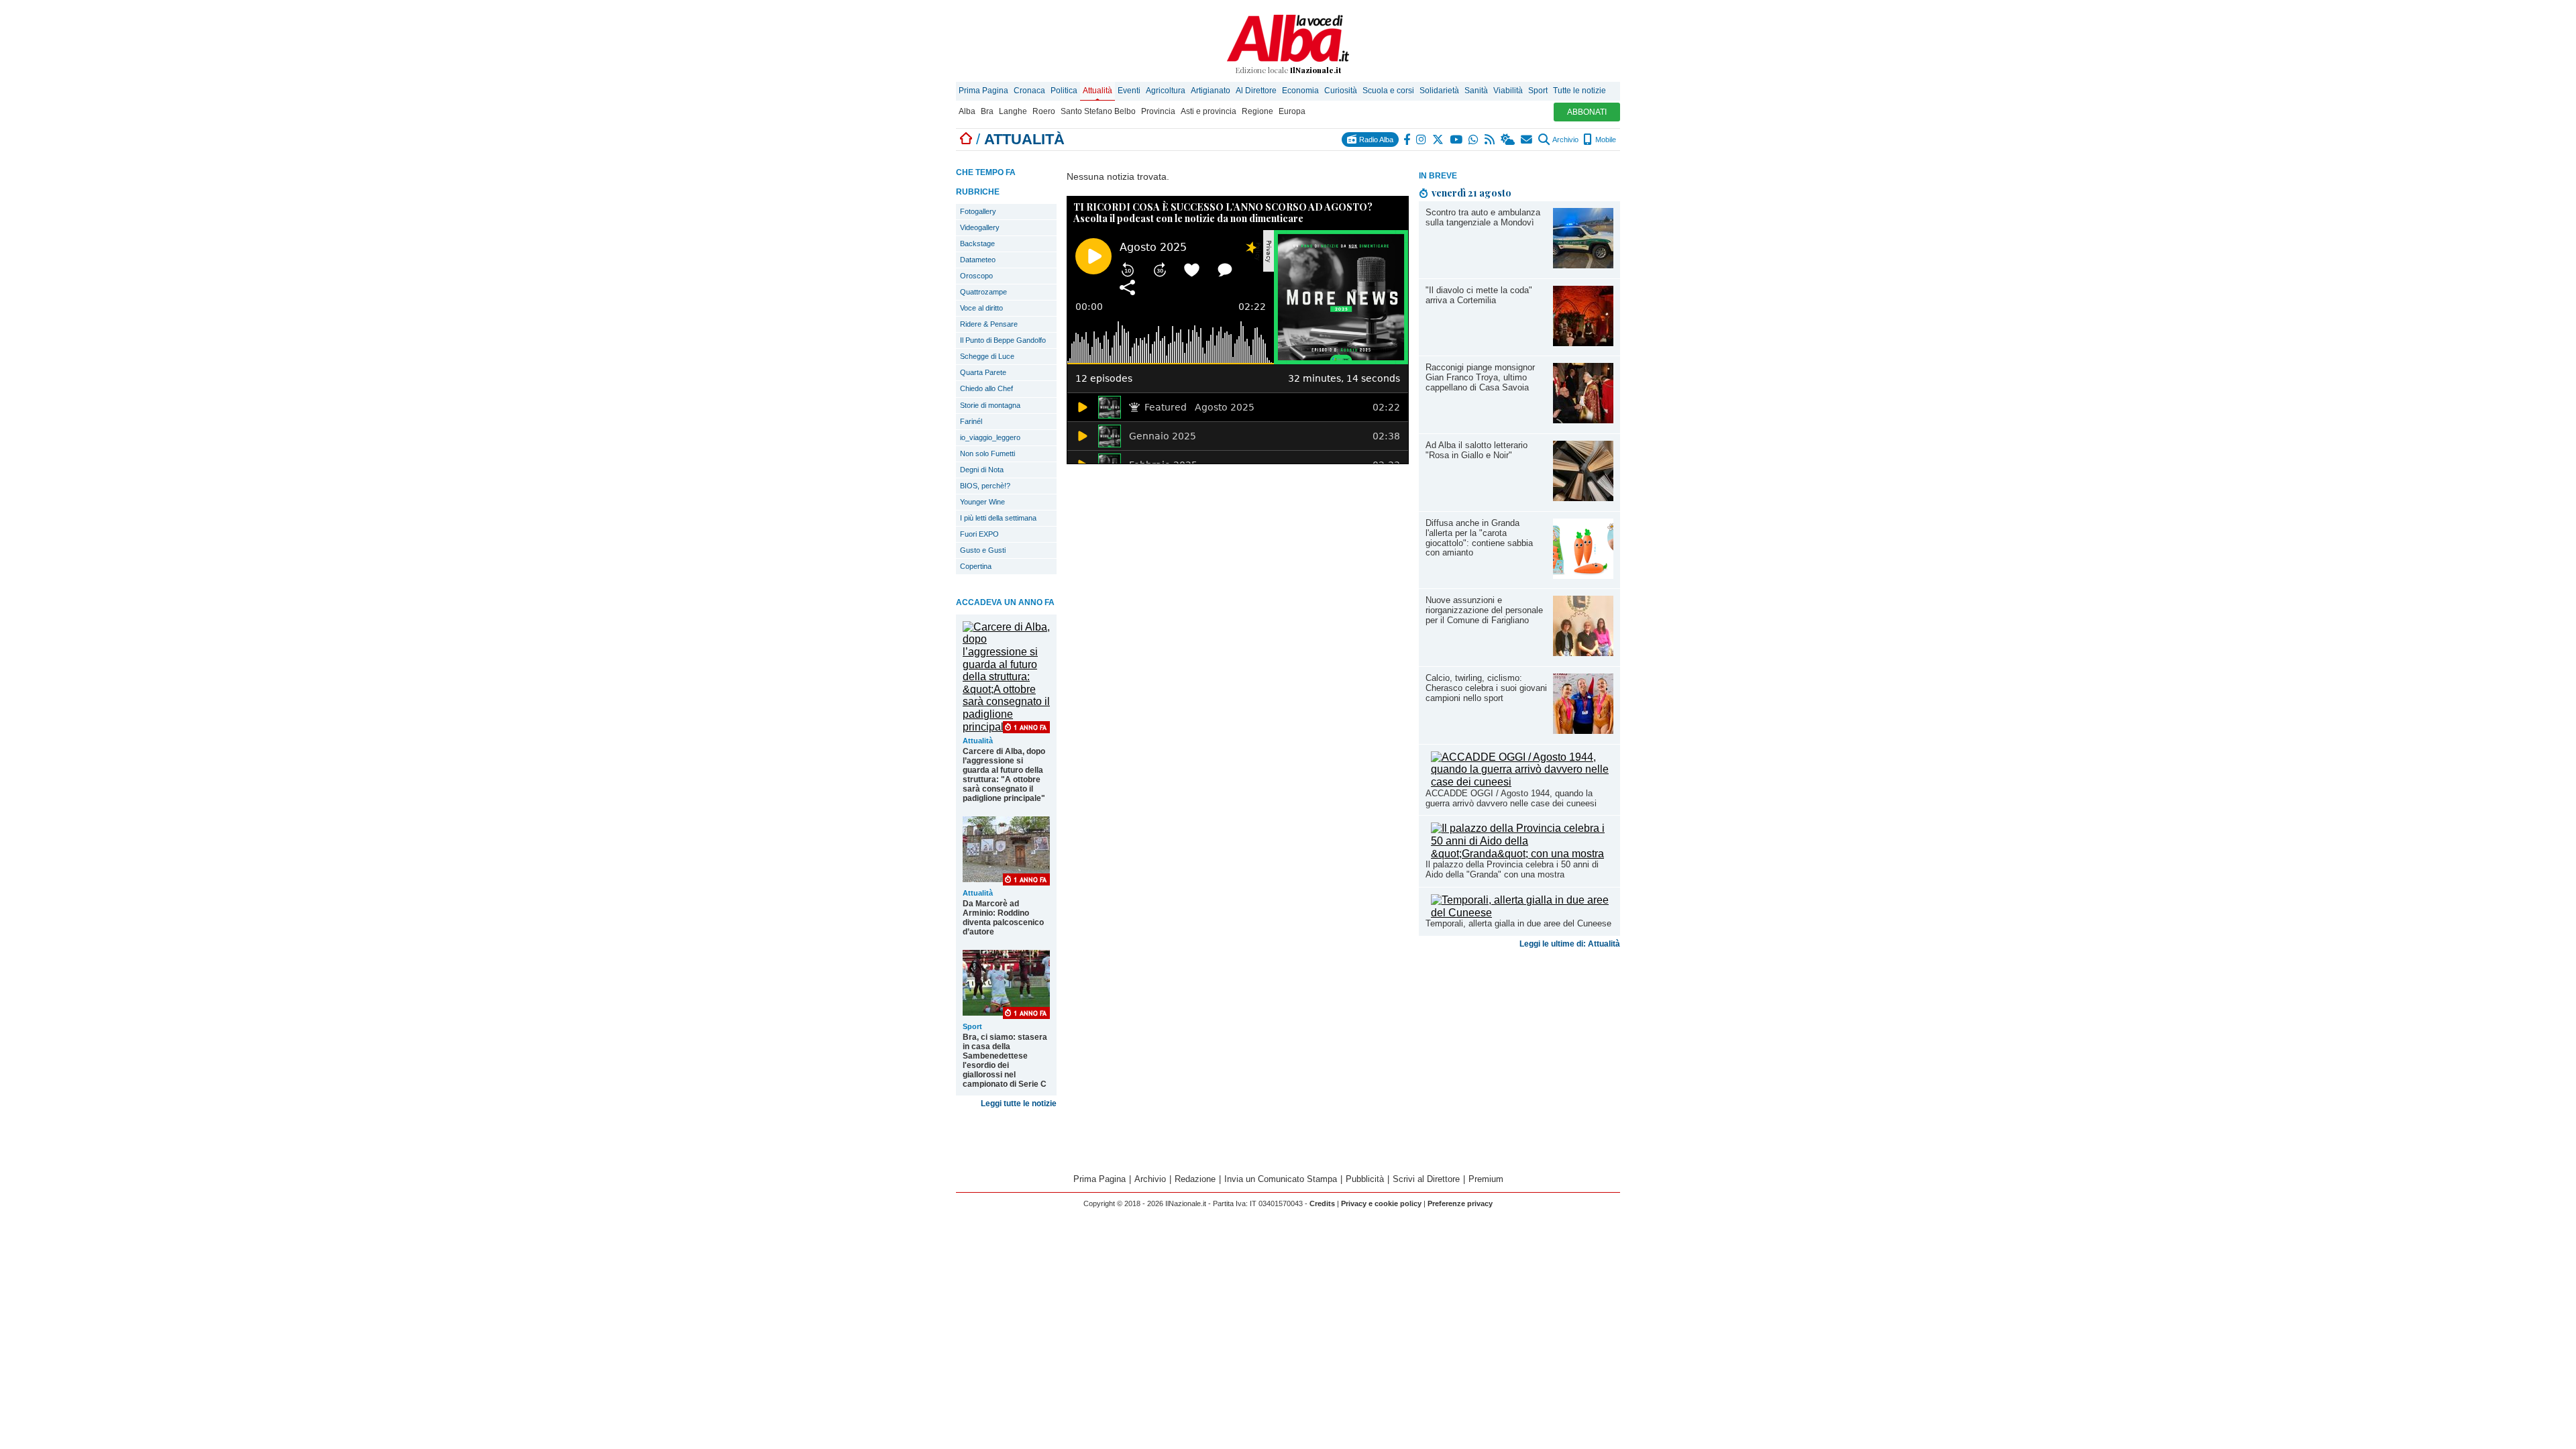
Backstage (977, 244)
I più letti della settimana (998, 518)
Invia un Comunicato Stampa (1281, 1179)
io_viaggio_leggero (990, 437)
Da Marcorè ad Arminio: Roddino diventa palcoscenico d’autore (1003, 918)
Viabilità (1508, 91)
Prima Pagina (983, 91)
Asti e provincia (1209, 111)
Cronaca (1029, 91)
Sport (1538, 91)
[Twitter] (1439, 140)
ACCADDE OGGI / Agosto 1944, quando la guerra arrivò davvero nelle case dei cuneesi (1511, 798)
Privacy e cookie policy (1381, 1203)
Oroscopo (976, 276)
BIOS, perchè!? (985, 486)
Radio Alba (1375, 140)
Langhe (1013, 111)
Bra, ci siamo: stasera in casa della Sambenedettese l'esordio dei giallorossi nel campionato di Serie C (1005, 1061)
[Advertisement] (1519, 1059)
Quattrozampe (983, 292)
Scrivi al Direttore (1426, 1179)
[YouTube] (1457, 140)
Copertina (976, 566)
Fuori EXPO (979, 534)
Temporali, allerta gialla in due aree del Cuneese (1518, 923)
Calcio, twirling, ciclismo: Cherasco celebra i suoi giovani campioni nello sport (1486, 688)
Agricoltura (1166, 91)
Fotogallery (978, 211)
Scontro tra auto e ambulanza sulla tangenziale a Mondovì (1483, 217)
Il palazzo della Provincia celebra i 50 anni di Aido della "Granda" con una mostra (1512, 869)
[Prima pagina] (966, 139)
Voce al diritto (981, 308)
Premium (1486, 1179)
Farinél (971, 421)
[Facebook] (1407, 140)
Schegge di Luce (987, 356)
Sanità (1476, 91)
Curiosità (1341, 91)
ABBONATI (1587, 112)
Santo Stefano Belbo (1098, 111)
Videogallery (980, 227)
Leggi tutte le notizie (1019, 1104)
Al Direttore (1256, 91)
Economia (1300, 91)
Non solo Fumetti (987, 453)
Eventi (1129, 91)
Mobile (1605, 140)
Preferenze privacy (1460, 1203)
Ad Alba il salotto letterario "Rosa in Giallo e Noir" (1477, 450)
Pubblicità (1365, 1179)
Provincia (1158, 111)
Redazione (1195, 1179)
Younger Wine (982, 502)
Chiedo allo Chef (986, 388)
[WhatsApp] (1474, 140)
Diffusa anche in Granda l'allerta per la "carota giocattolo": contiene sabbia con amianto (1479, 538)
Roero (1044, 111)
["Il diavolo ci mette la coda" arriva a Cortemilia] (1583, 342)
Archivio (1565, 140)
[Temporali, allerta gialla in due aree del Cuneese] (1522, 913)
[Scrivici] (1527, 140)
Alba (967, 111)
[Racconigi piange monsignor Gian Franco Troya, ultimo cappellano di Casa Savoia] (1583, 420)
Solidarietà (1439, 91)
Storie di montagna (990, 405)
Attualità (1097, 91)
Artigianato (1211, 91)
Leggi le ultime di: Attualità (1570, 944)
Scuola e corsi (1388, 91)
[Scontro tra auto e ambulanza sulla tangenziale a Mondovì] (1583, 265)
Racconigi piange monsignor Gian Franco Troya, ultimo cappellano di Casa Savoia (1480, 377)
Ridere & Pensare (989, 324)
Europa (1292, 111)
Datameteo (978, 260)
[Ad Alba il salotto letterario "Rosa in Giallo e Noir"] (1583, 497)
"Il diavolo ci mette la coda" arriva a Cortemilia (1479, 295)
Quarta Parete (983, 372)
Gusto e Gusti (983, 550)
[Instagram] (1422, 140)
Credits (1322, 1203)
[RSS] (1490, 140)
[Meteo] (1508, 140)
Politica (1064, 91)
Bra (987, 111)
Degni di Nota (982, 470)
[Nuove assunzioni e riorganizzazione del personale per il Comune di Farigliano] (1583, 652)
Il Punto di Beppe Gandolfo (1003, 340)
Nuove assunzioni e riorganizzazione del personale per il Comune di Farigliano (1484, 610)
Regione (1257, 111)
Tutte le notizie (1579, 91)
